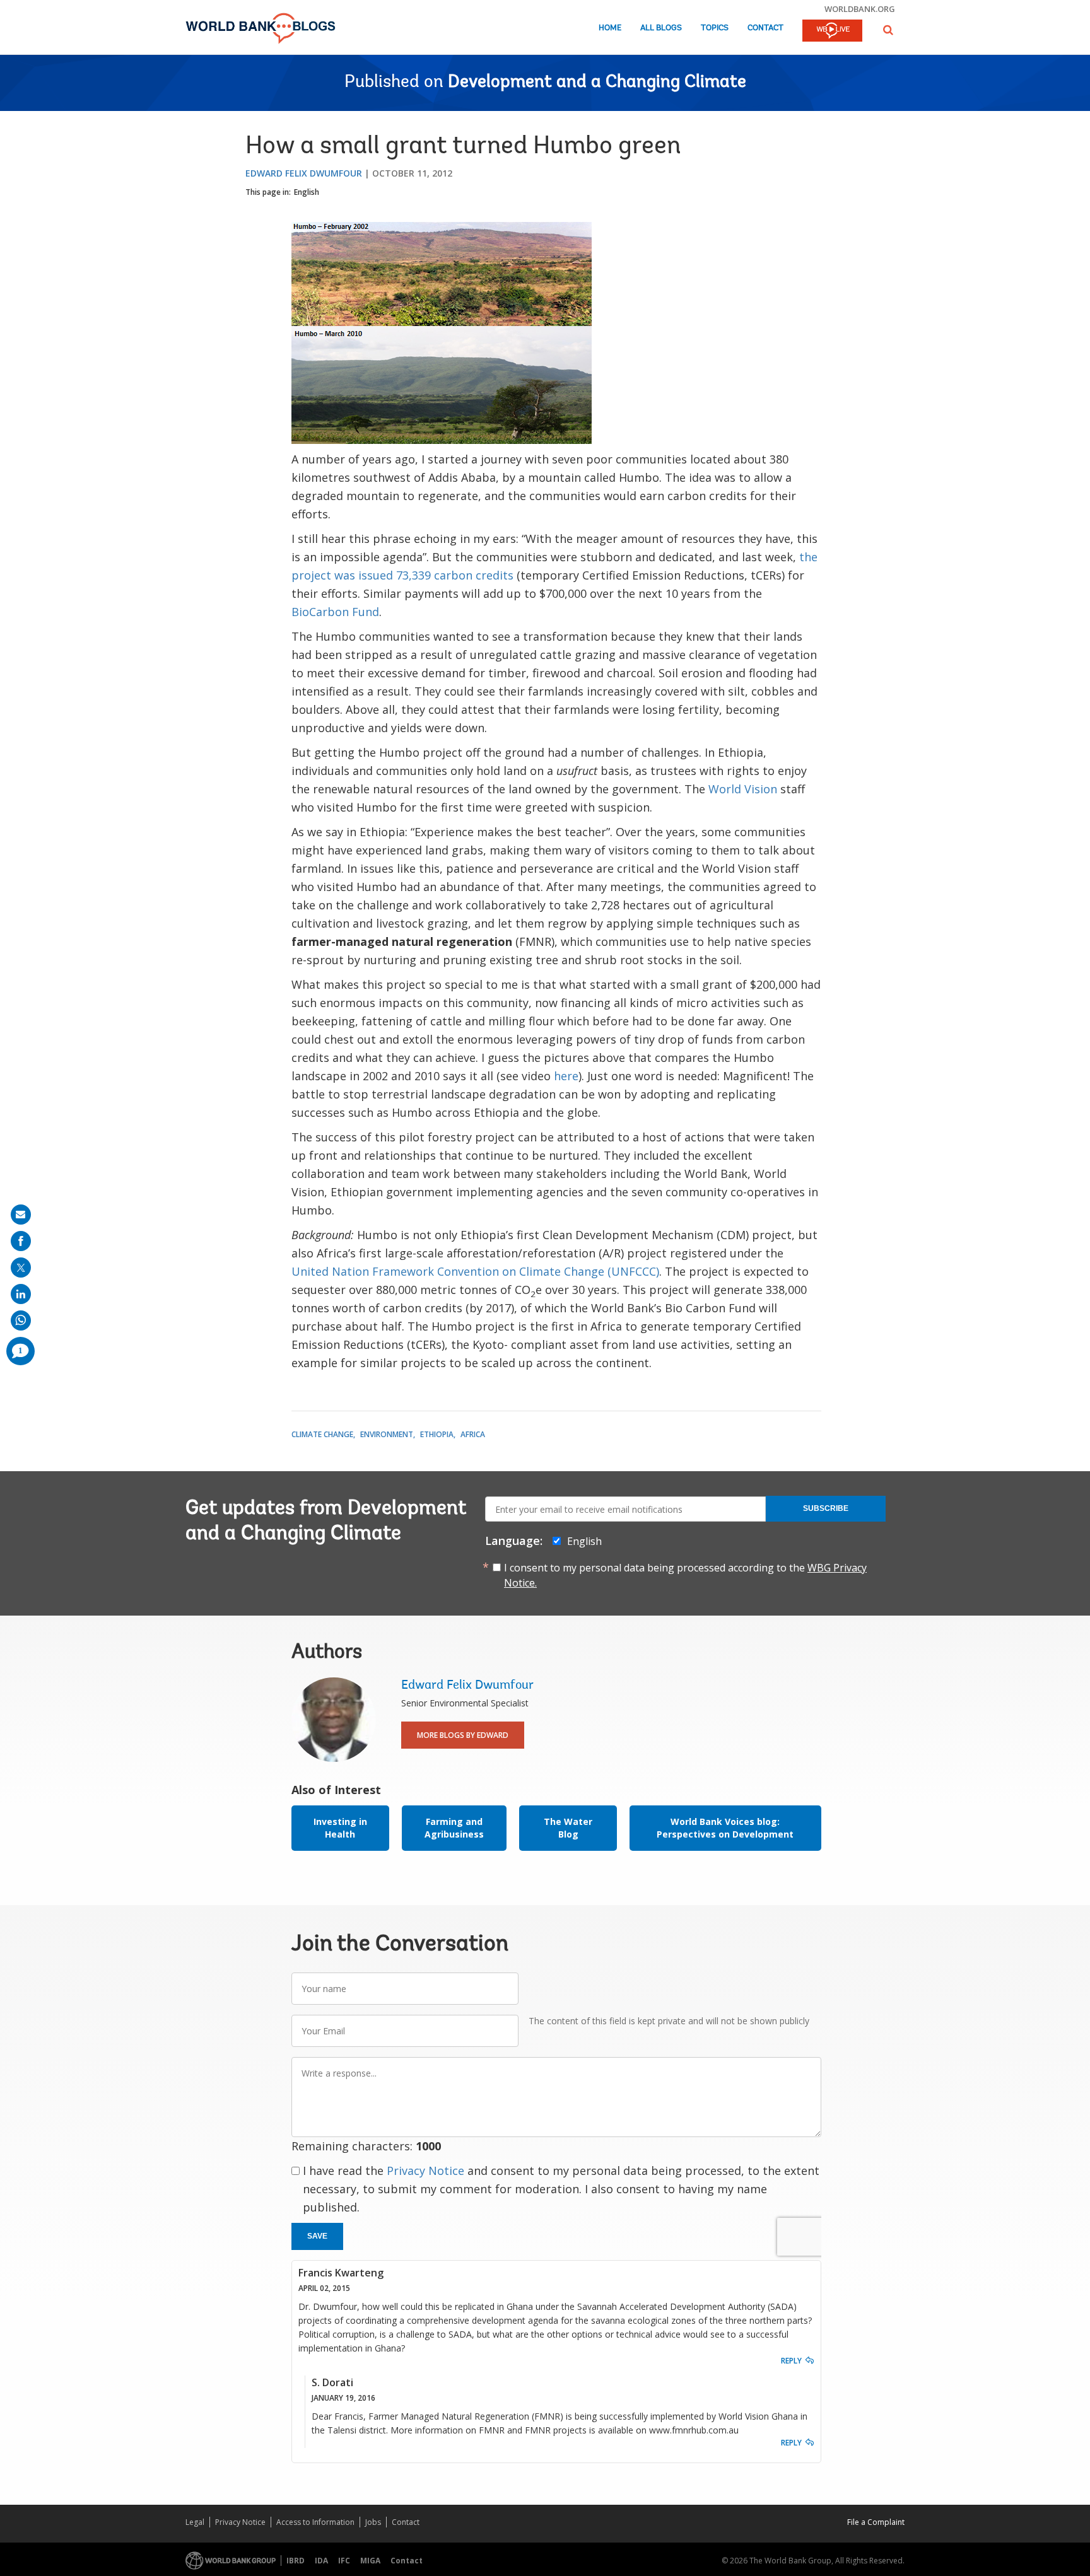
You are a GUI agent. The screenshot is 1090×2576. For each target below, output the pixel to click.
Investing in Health (340, 1828)
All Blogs (661, 28)
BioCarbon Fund (335, 612)
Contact (765, 28)
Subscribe (826, 1508)
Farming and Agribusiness (454, 1828)
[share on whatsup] (21, 1320)
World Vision (743, 789)
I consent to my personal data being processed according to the (685, 1575)
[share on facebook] (21, 1241)
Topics (715, 28)
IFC (344, 2561)
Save (317, 2236)
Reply (791, 2361)
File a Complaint (876, 2522)
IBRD (296, 2561)
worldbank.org (860, 9)
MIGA (370, 2561)
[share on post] (21, 1268)
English (307, 192)
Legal (195, 2522)
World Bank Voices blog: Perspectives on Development (725, 1828)
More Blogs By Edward (463, 1735)
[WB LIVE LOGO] (832, 32)
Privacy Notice (425, 2171)
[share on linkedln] (21, 1294)
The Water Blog (568, 1828)
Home (610, 28)
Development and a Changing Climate (597, 83)
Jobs (373, 2522)
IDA (321, 2561)
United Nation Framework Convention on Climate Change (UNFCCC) (475, 1271)
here (566, 1076)
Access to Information (315, 2522)
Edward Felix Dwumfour (304, 173)
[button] (888, 30)
